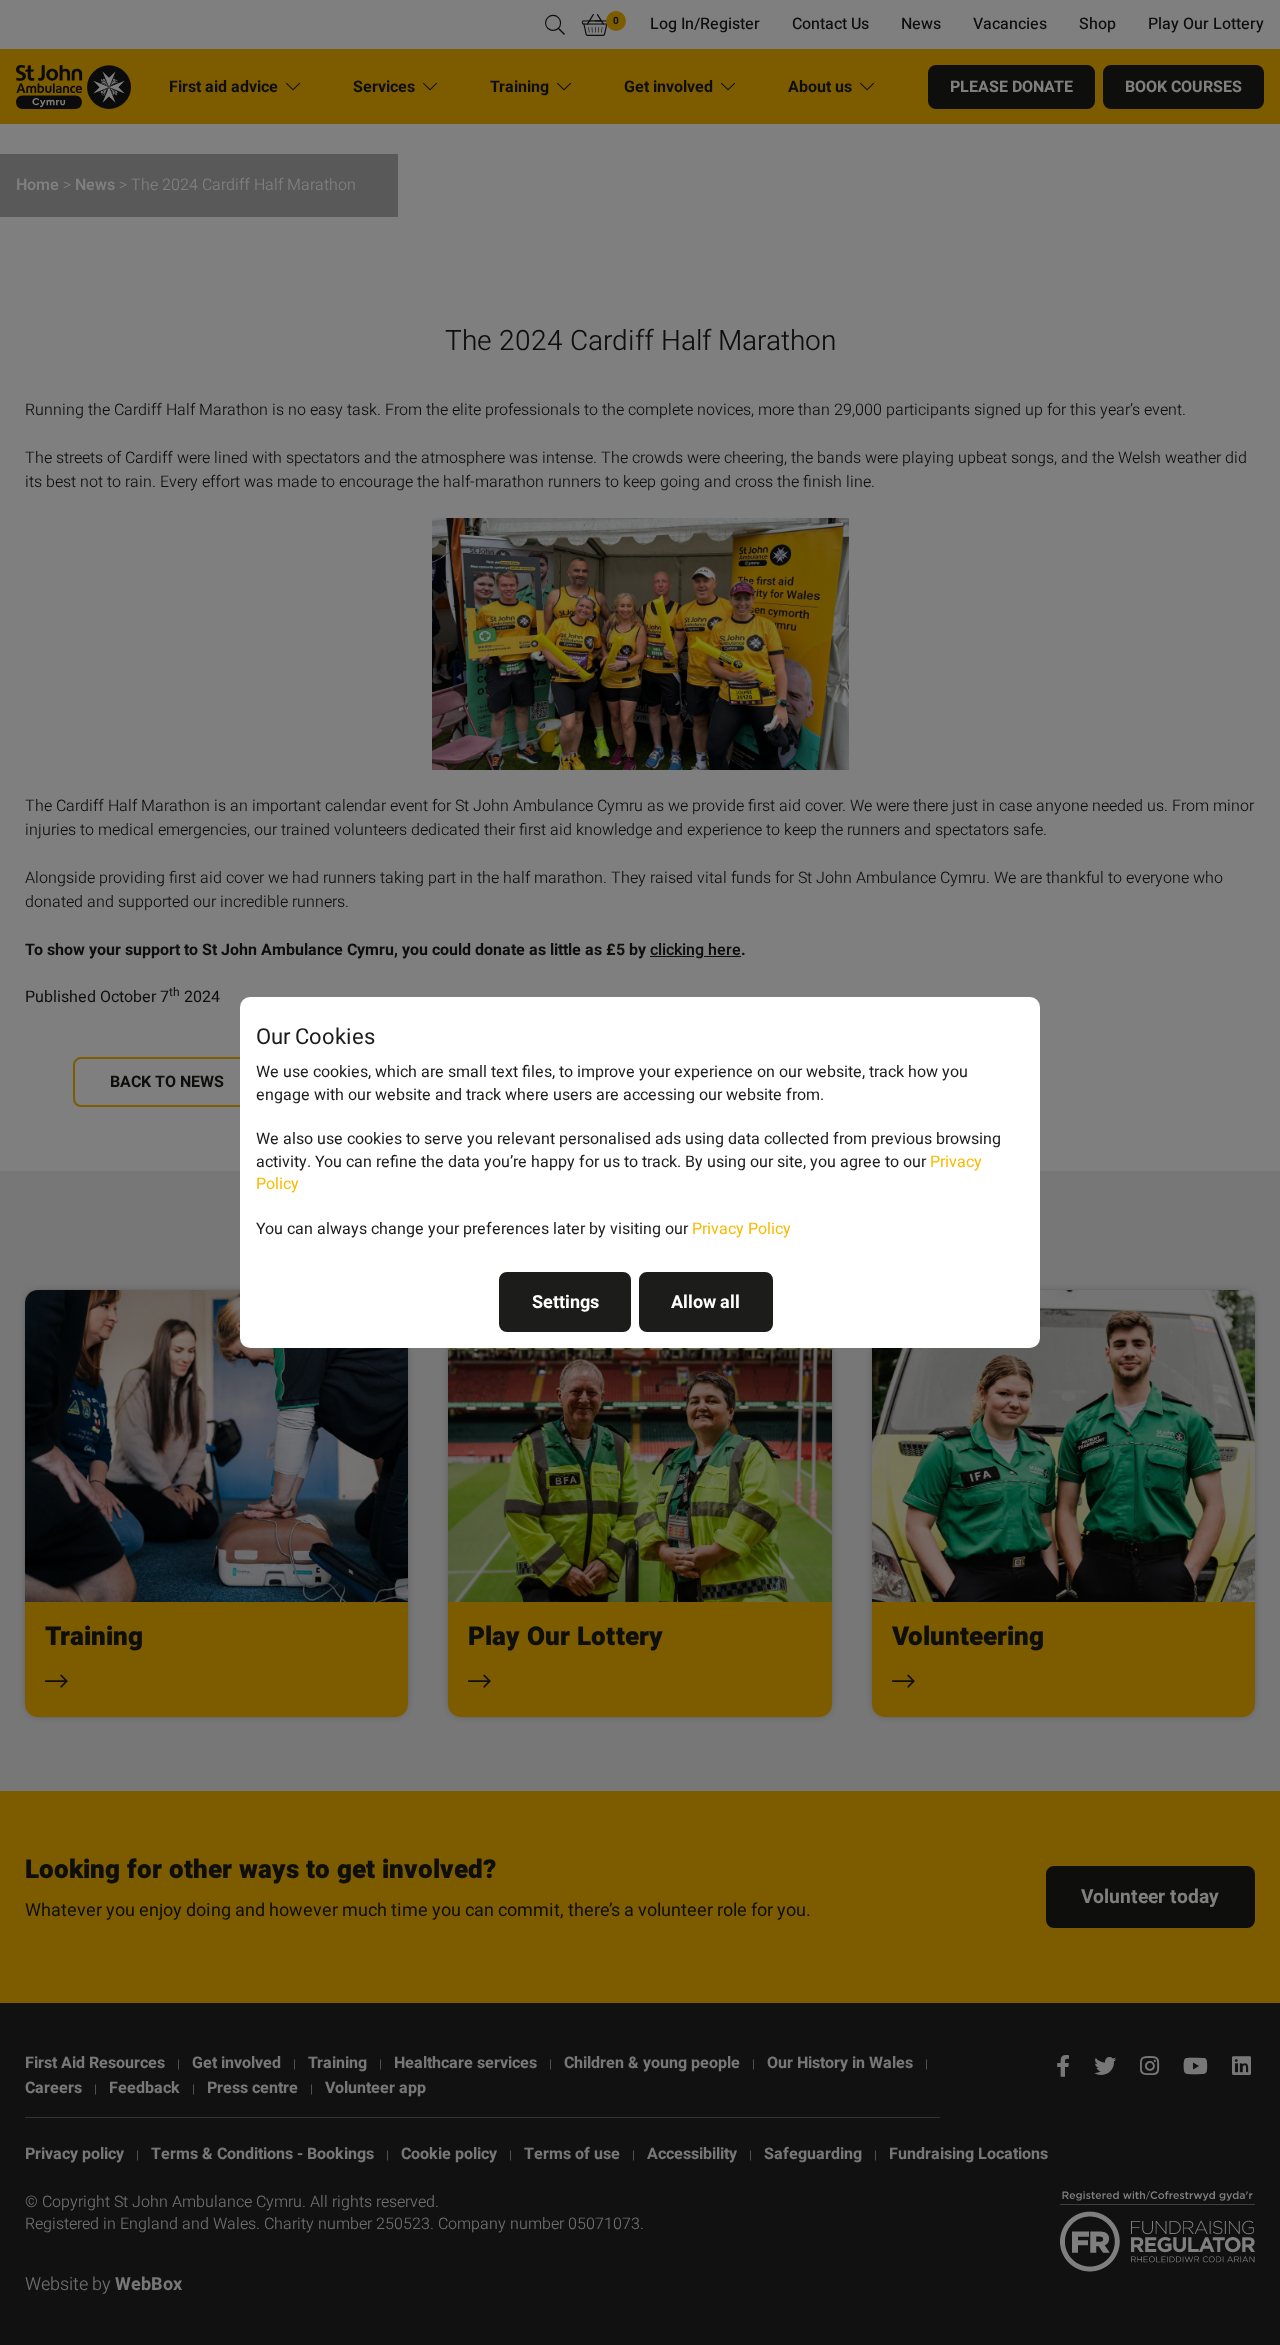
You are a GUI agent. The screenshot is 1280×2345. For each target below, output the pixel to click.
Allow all (705, 1302)
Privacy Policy (741, 1229)
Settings (565, 1302)
